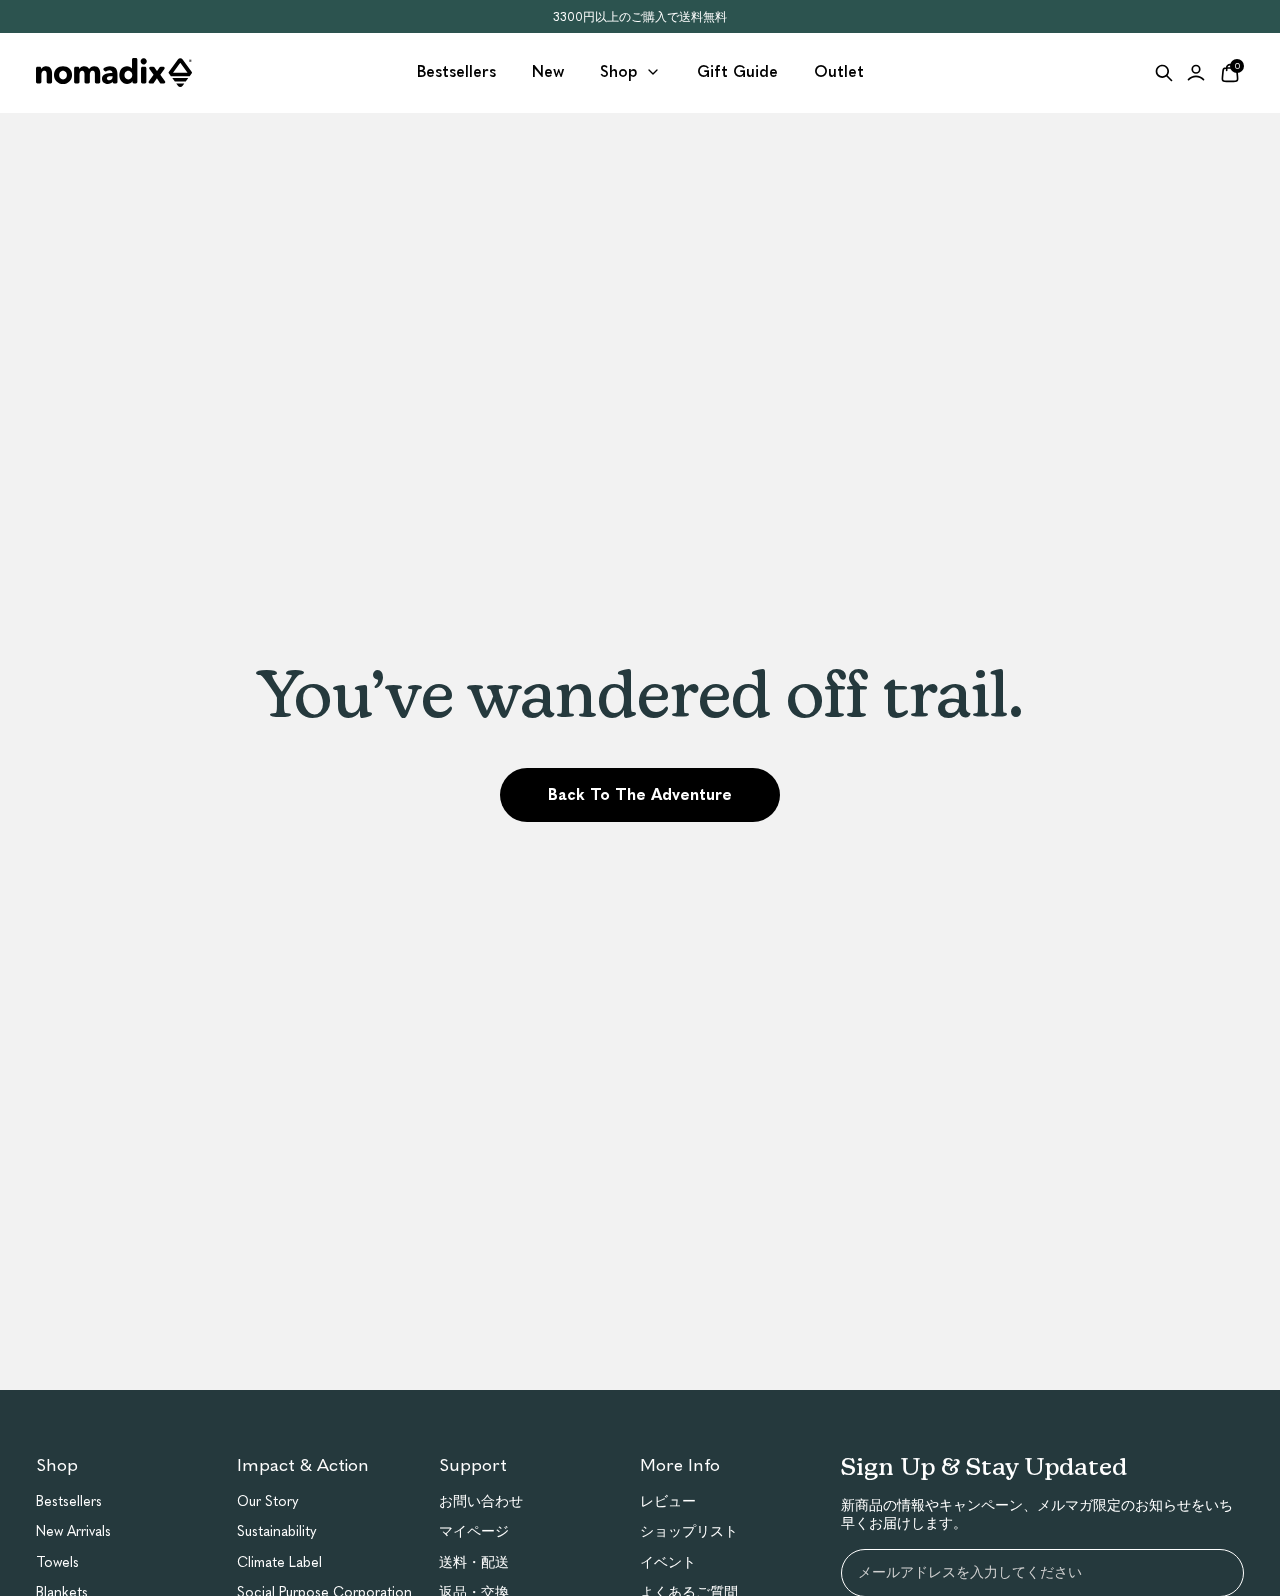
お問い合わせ (481, 1501)
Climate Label (279, 1562)
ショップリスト (689, 1531)
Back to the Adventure (640, 794)
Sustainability (277, 1531)
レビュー (668, 1501)
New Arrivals (73, 1531)
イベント (668, 1562)
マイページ (474, 1531)
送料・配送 (474, 1562)
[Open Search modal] (1164, 73)
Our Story (268, 1501)
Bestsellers (69, 1501)
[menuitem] (456, 72)
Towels (57, 1562)
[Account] (1196, 73)
